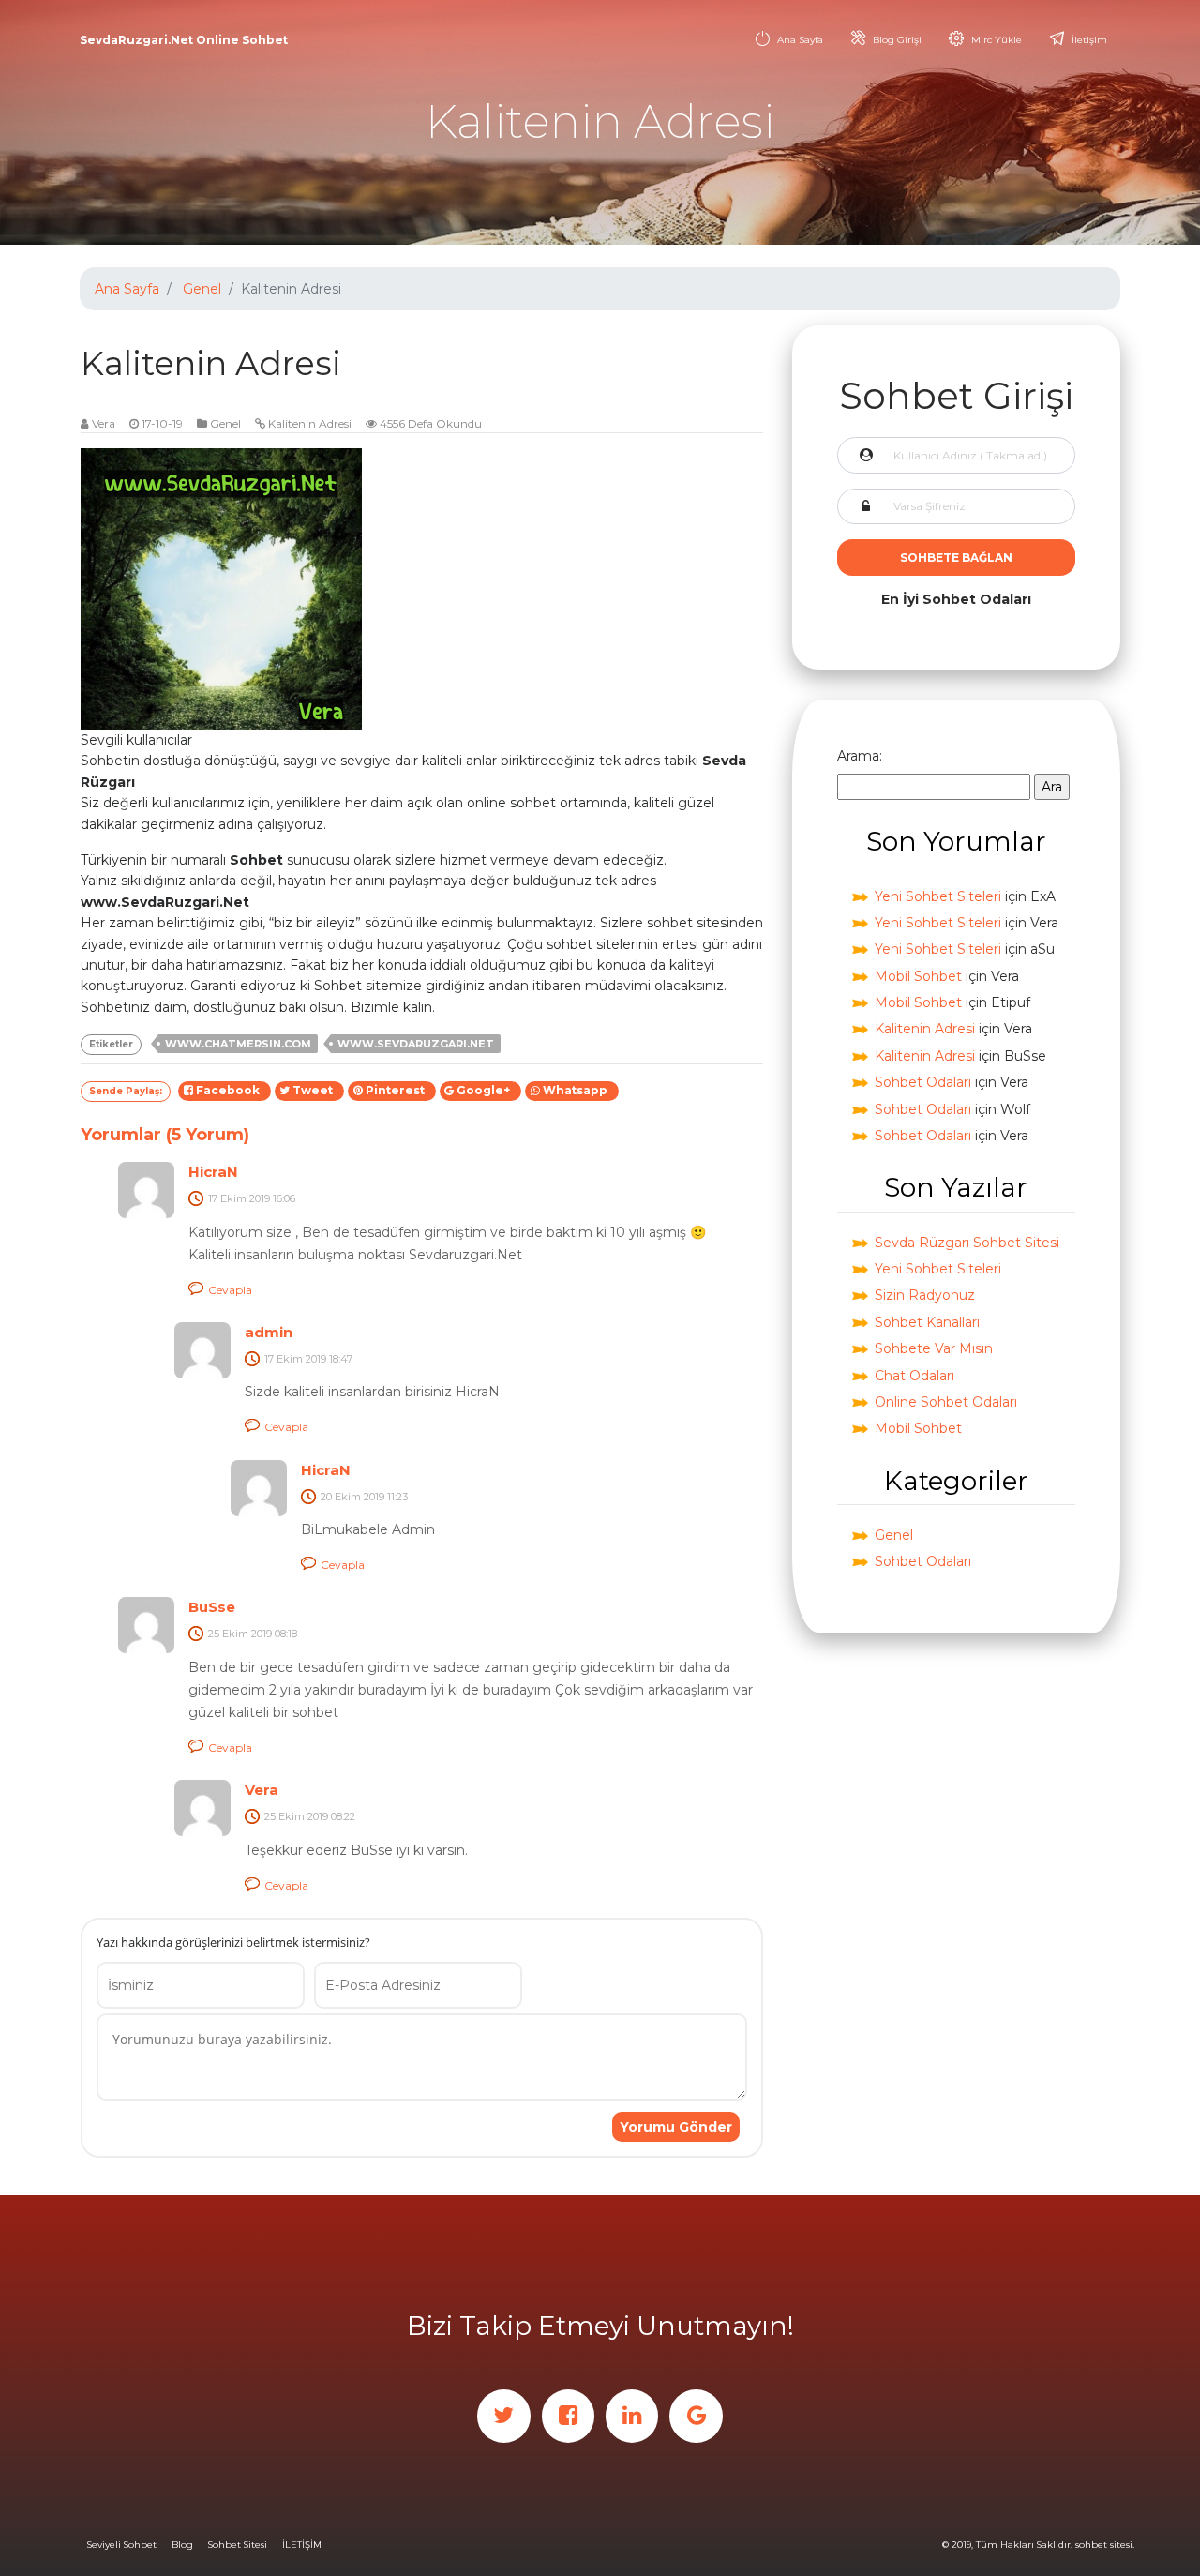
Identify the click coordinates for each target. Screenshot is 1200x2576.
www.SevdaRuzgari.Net (416, 1044)
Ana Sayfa (800, 40)
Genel (202, 289)
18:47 (341, 1359)
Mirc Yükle (997, 40)
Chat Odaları (915, 1376)
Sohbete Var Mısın (934, 1348)
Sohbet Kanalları (927, 1322)
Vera (104, 423)
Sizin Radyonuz (925, 1295)
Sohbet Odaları (923, 1082)
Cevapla (230, 1290)
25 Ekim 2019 (240, 1634)
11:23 (397, 1497)
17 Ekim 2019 (239, 1198)
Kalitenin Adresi (310, 423)
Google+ (485, 1090)
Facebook (229, 1090)
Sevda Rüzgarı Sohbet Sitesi (967, 1243)
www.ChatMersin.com (238, 1044)
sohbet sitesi (1104, 2545)
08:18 (286, 1634)
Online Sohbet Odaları (946, 1402)
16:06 (284, 1198)
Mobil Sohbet (918, 976)
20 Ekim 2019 (352, 1497)
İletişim (1089, 40)
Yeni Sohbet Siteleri (938, 896)
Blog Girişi (897, 40)
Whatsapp (577, 1090)
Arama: (860, 756)
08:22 (343, 1816)
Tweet (314, 1090)
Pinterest (397, 1090)
